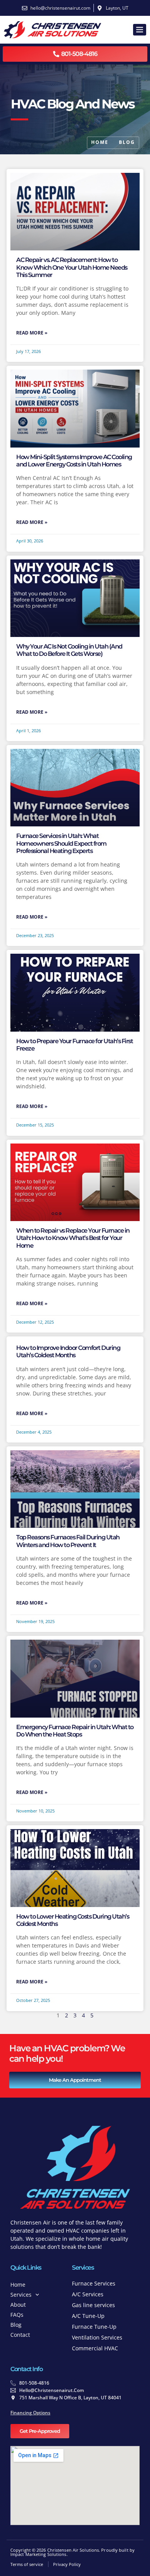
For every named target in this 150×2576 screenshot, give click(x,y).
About (18, 2305)
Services (21, 2295)
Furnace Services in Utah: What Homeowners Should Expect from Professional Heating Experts (61, 843)
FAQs (17, 2315)
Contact (20, 2335)
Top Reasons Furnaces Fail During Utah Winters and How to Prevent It (68, 1541)
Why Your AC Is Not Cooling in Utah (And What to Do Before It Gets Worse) (69, 650)
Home (18, 2285)
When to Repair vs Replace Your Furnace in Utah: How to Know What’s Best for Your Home (73, 1238)
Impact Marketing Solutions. (39, 2554)
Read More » (32, 333)
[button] (140, 30)
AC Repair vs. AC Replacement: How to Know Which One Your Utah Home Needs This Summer (72, 267)
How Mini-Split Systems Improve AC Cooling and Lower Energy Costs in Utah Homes (74, 461)
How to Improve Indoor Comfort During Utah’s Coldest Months (68, 1351)
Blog (16, 2325)
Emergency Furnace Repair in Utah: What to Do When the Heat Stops (75, 1731)
